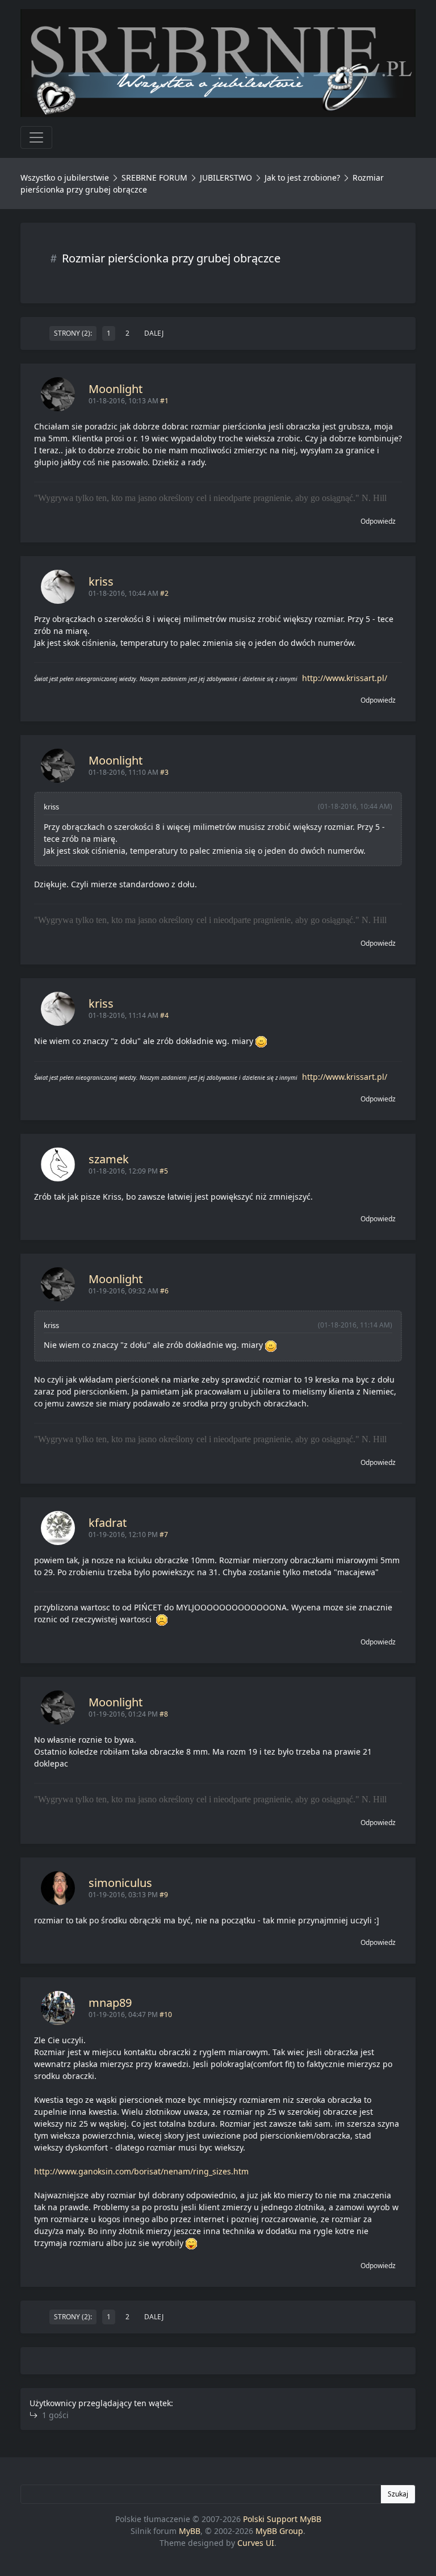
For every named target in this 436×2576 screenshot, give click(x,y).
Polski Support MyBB (282, 2519)
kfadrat (108, 1523)
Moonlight (116, 389)
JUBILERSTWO (227, 178)
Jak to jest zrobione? (302, 178)
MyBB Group (279, 2531)
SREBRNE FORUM (154, 178)
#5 (164, 1171)
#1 (164, 401)
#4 (164, 1015)
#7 (164, 1535)
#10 (166, 2015)
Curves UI (256, 2543)
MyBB (190, 2531)
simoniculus (120, 1883)
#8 (164, 1714)
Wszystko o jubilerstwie (65, 178)
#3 (164, 772)
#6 (164, 1291)
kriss (101, 581)
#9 (164, 1895)
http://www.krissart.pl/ (345, 678)
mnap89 (110, 2003)
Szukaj (398, 2494)
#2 (164, 593)
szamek (109, 1159)
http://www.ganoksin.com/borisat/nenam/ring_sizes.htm (141, 2171)
